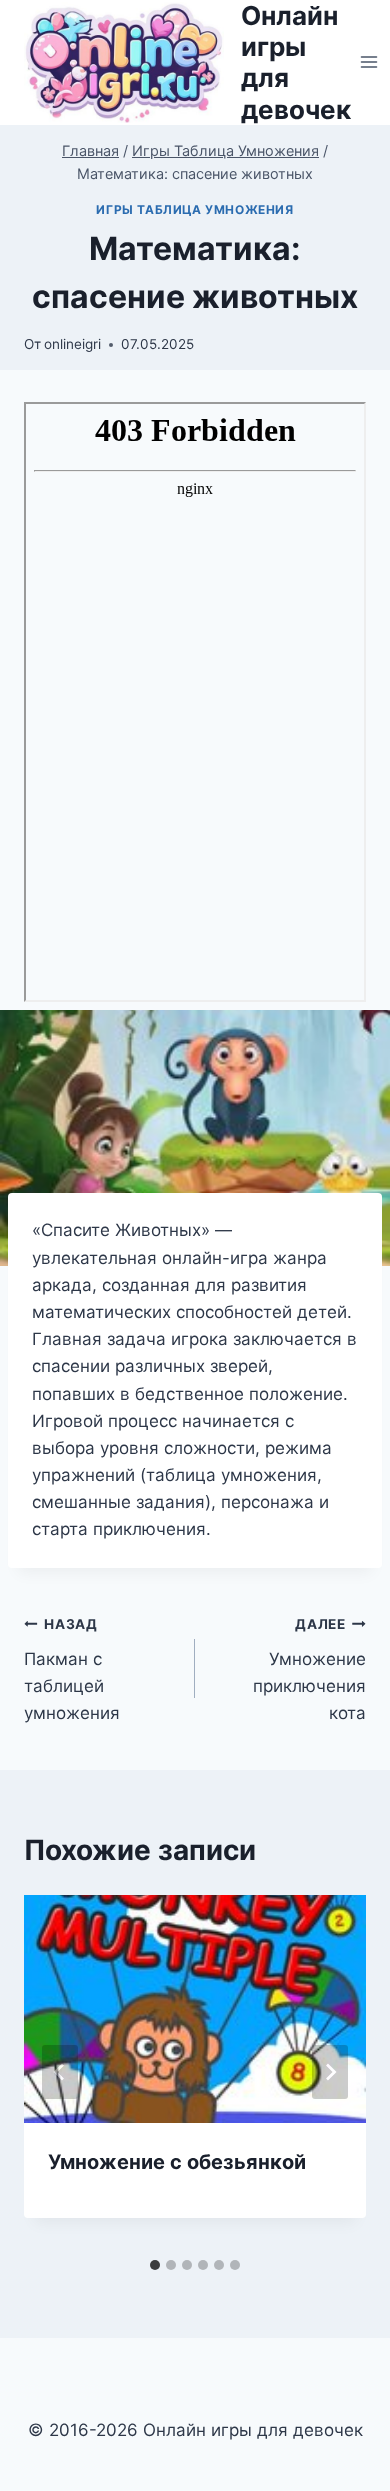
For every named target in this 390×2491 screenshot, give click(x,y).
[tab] (155, 2265)
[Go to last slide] (60, 2072)
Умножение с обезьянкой (177, 2162)
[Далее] (330, 2072)
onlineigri (72, 344)
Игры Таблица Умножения (194, 209)
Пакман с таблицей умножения (72, 1669)
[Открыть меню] (369, 62)
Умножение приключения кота (309, 1669)
